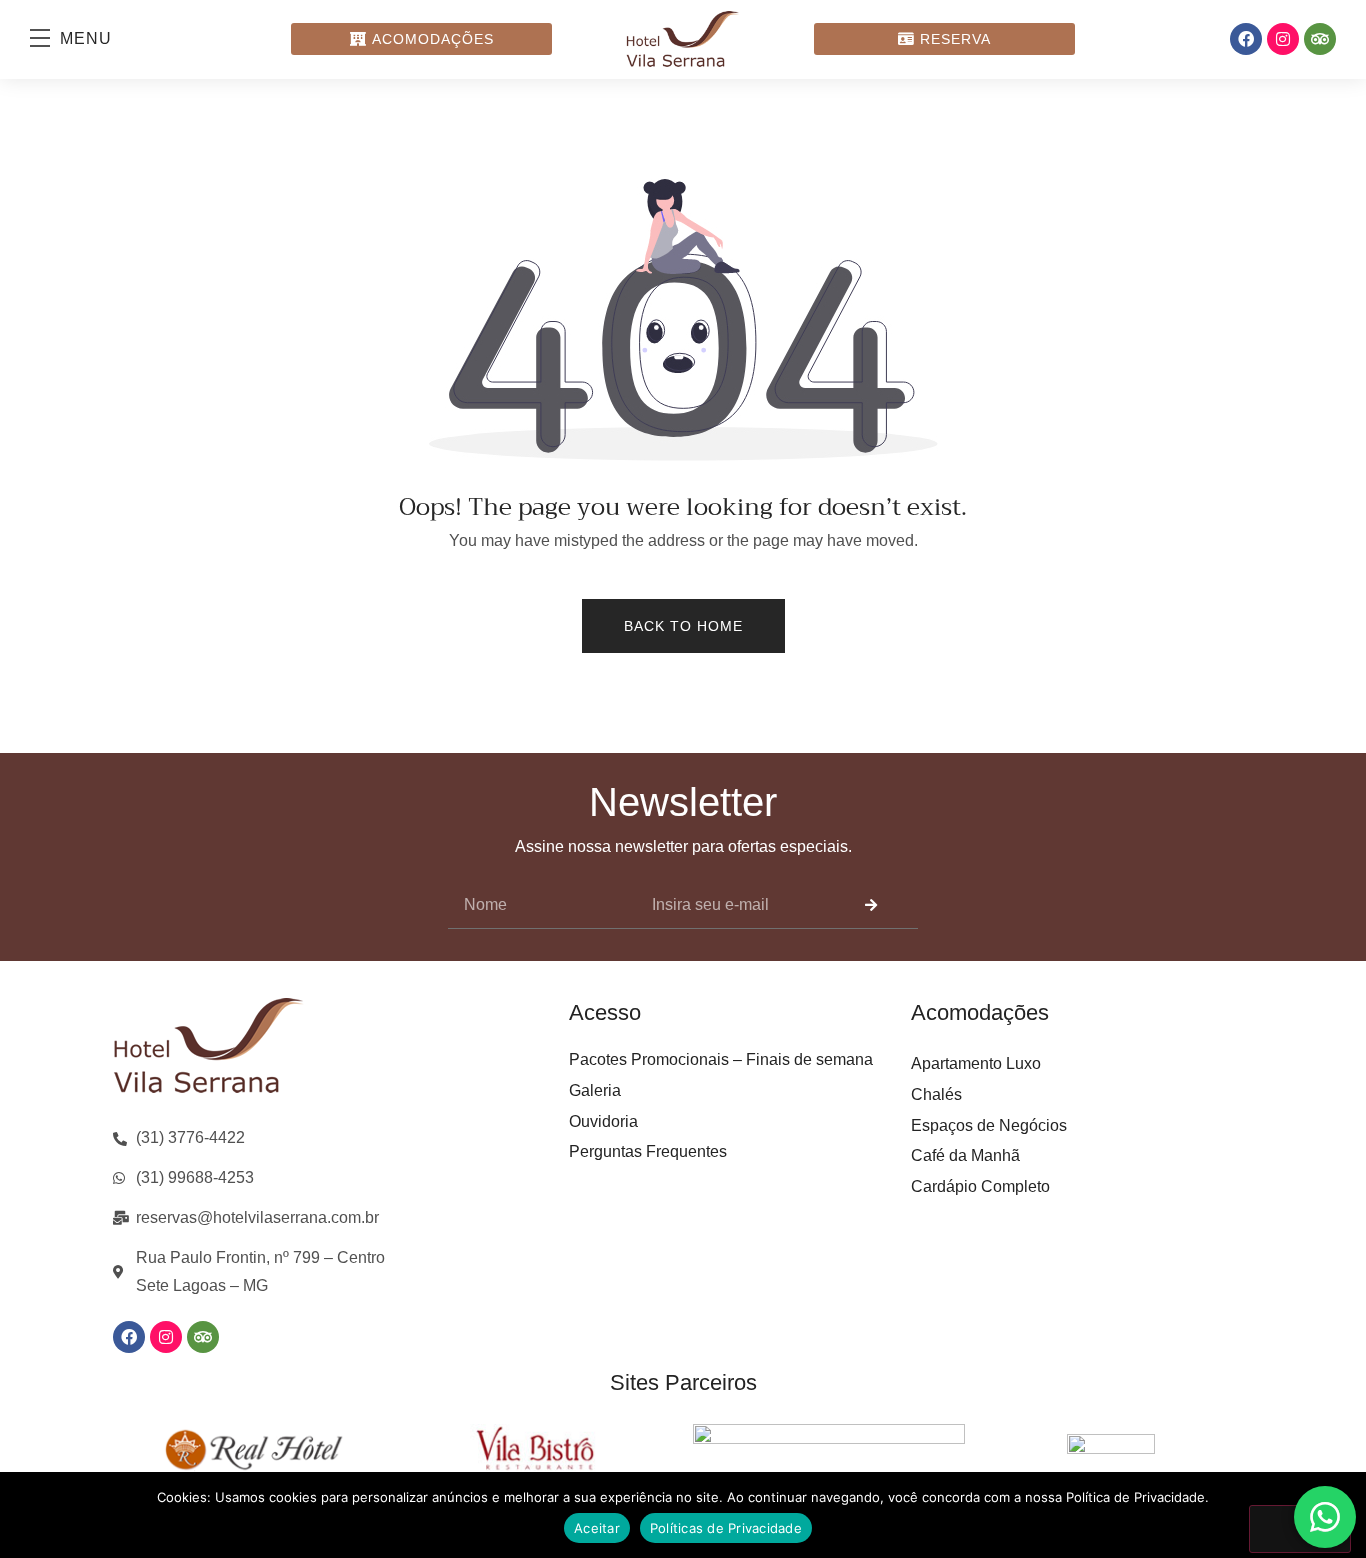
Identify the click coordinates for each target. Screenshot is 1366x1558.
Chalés (936, 1094)
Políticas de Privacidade (726, 1528)
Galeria (595, 1090)
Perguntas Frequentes (648, 1151)
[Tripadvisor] (1320, 39)
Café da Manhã (965, 1155)
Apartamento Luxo (976, 1063)
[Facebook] (1246, 39)
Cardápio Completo (980, 1186)
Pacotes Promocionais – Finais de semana (721, 1059)
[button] (81, 39)
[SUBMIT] (871, 905)
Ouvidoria (603, 1121)
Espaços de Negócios (989, 1125)
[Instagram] (1283, 39)
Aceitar (597, 1528)
